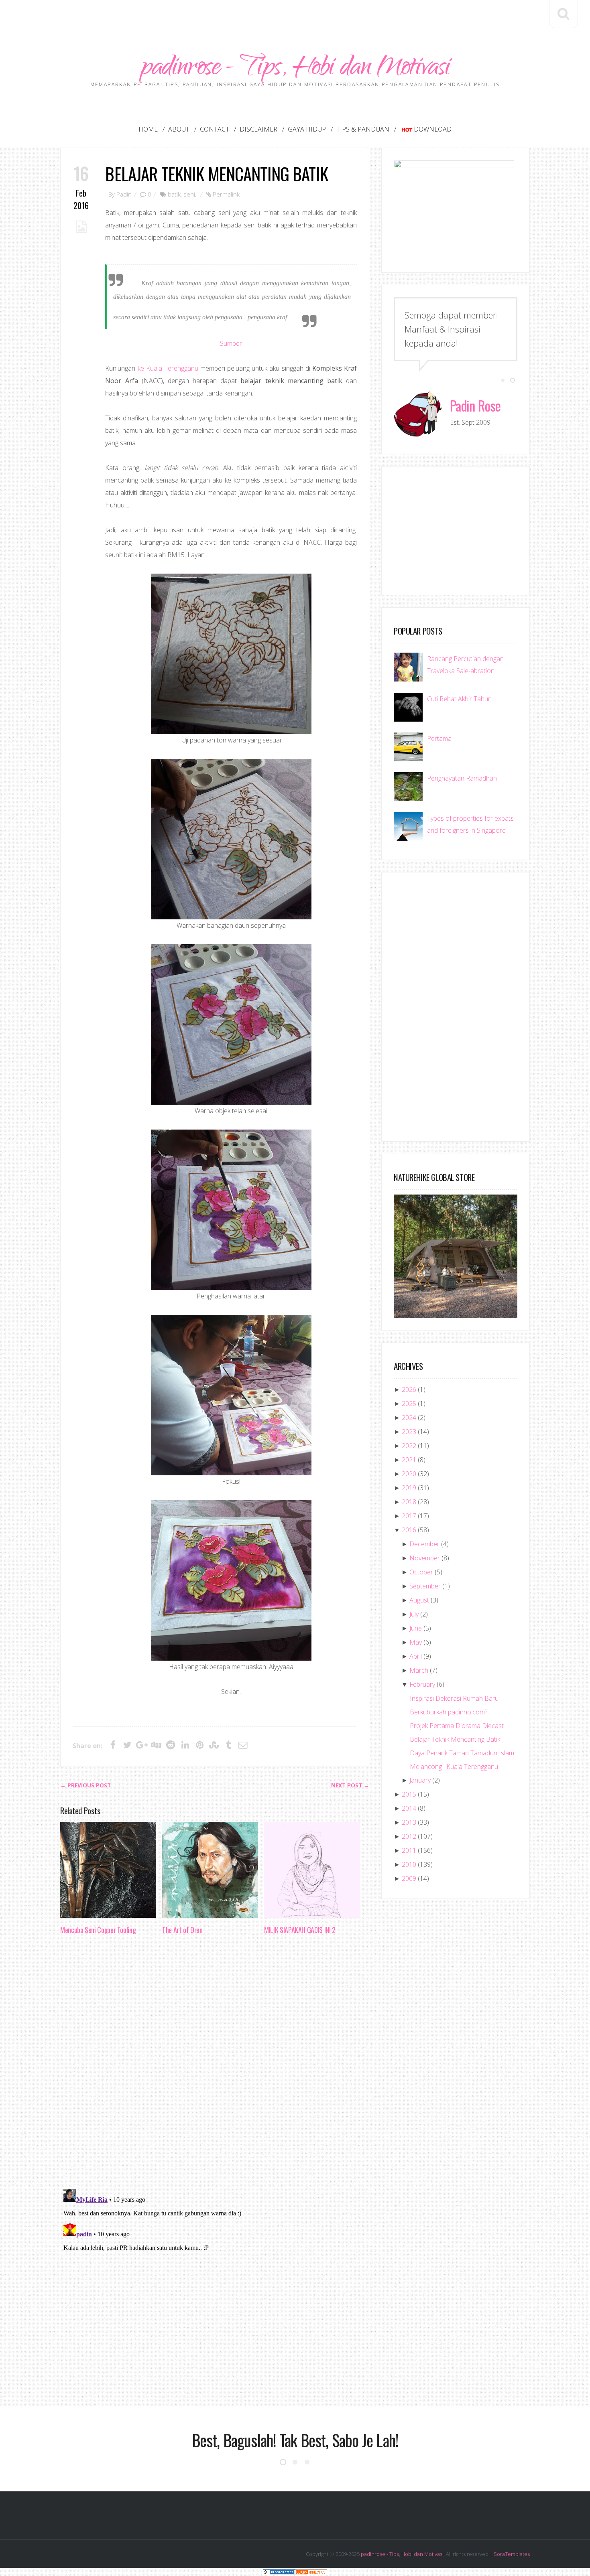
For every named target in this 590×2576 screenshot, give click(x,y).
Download (433, 129)
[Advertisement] (295, 18)
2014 (409, 1808)
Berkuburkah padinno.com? (449, 1712)
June (416, 1628)
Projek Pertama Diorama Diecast (457, 1726)
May (416, 1642)
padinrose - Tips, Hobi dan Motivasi (295, 69)
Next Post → (350, 1785)
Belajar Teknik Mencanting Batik (216, 173)
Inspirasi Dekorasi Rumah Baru (454, 1698)
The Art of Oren (182, 1930)
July (414, 1614)
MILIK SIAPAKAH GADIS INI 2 (300, 1930)
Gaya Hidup (307, 129)
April (416, 1656)
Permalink (226, 194)
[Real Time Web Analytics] (311, 2572)
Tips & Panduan (363, 129)
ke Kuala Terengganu (168, 368)
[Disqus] (215, 2064)
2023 (409, 1432)
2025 (409, 1404)
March (419, 1670)
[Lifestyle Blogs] (279, 2572)
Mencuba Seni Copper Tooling (98, 1930)
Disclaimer (258, 129)
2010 (409, 1864)
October (421, 1572)
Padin (124, 194)
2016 (409, 1530)
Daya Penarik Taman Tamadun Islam (462, 1753)
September (425, 1586)
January (420, 1780)
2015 (409, 1794)
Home (148, 129)
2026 (409, 1389)
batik (174, 194)
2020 (409, 1474)
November (425, 1558)
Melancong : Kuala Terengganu (454, 1767)
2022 (409, 1446)
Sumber (231, 343)
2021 (409, 1460)
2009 (409, 1878)
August (419, 1600)
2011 (409, 1850)
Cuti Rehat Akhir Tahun (459, 699)
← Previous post (85, 1785)
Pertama (439, 738)
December (424, 1544)
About (179, 129)
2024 (409, 1418)
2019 (409, 1488)
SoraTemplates (512, 2554)
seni (189, 194)
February (422, 1684)
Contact (215, 129)
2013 (409, 1822)
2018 (409, 1502)
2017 (409, 1516)
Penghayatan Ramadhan (462, 778)
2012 (409, 1836)
